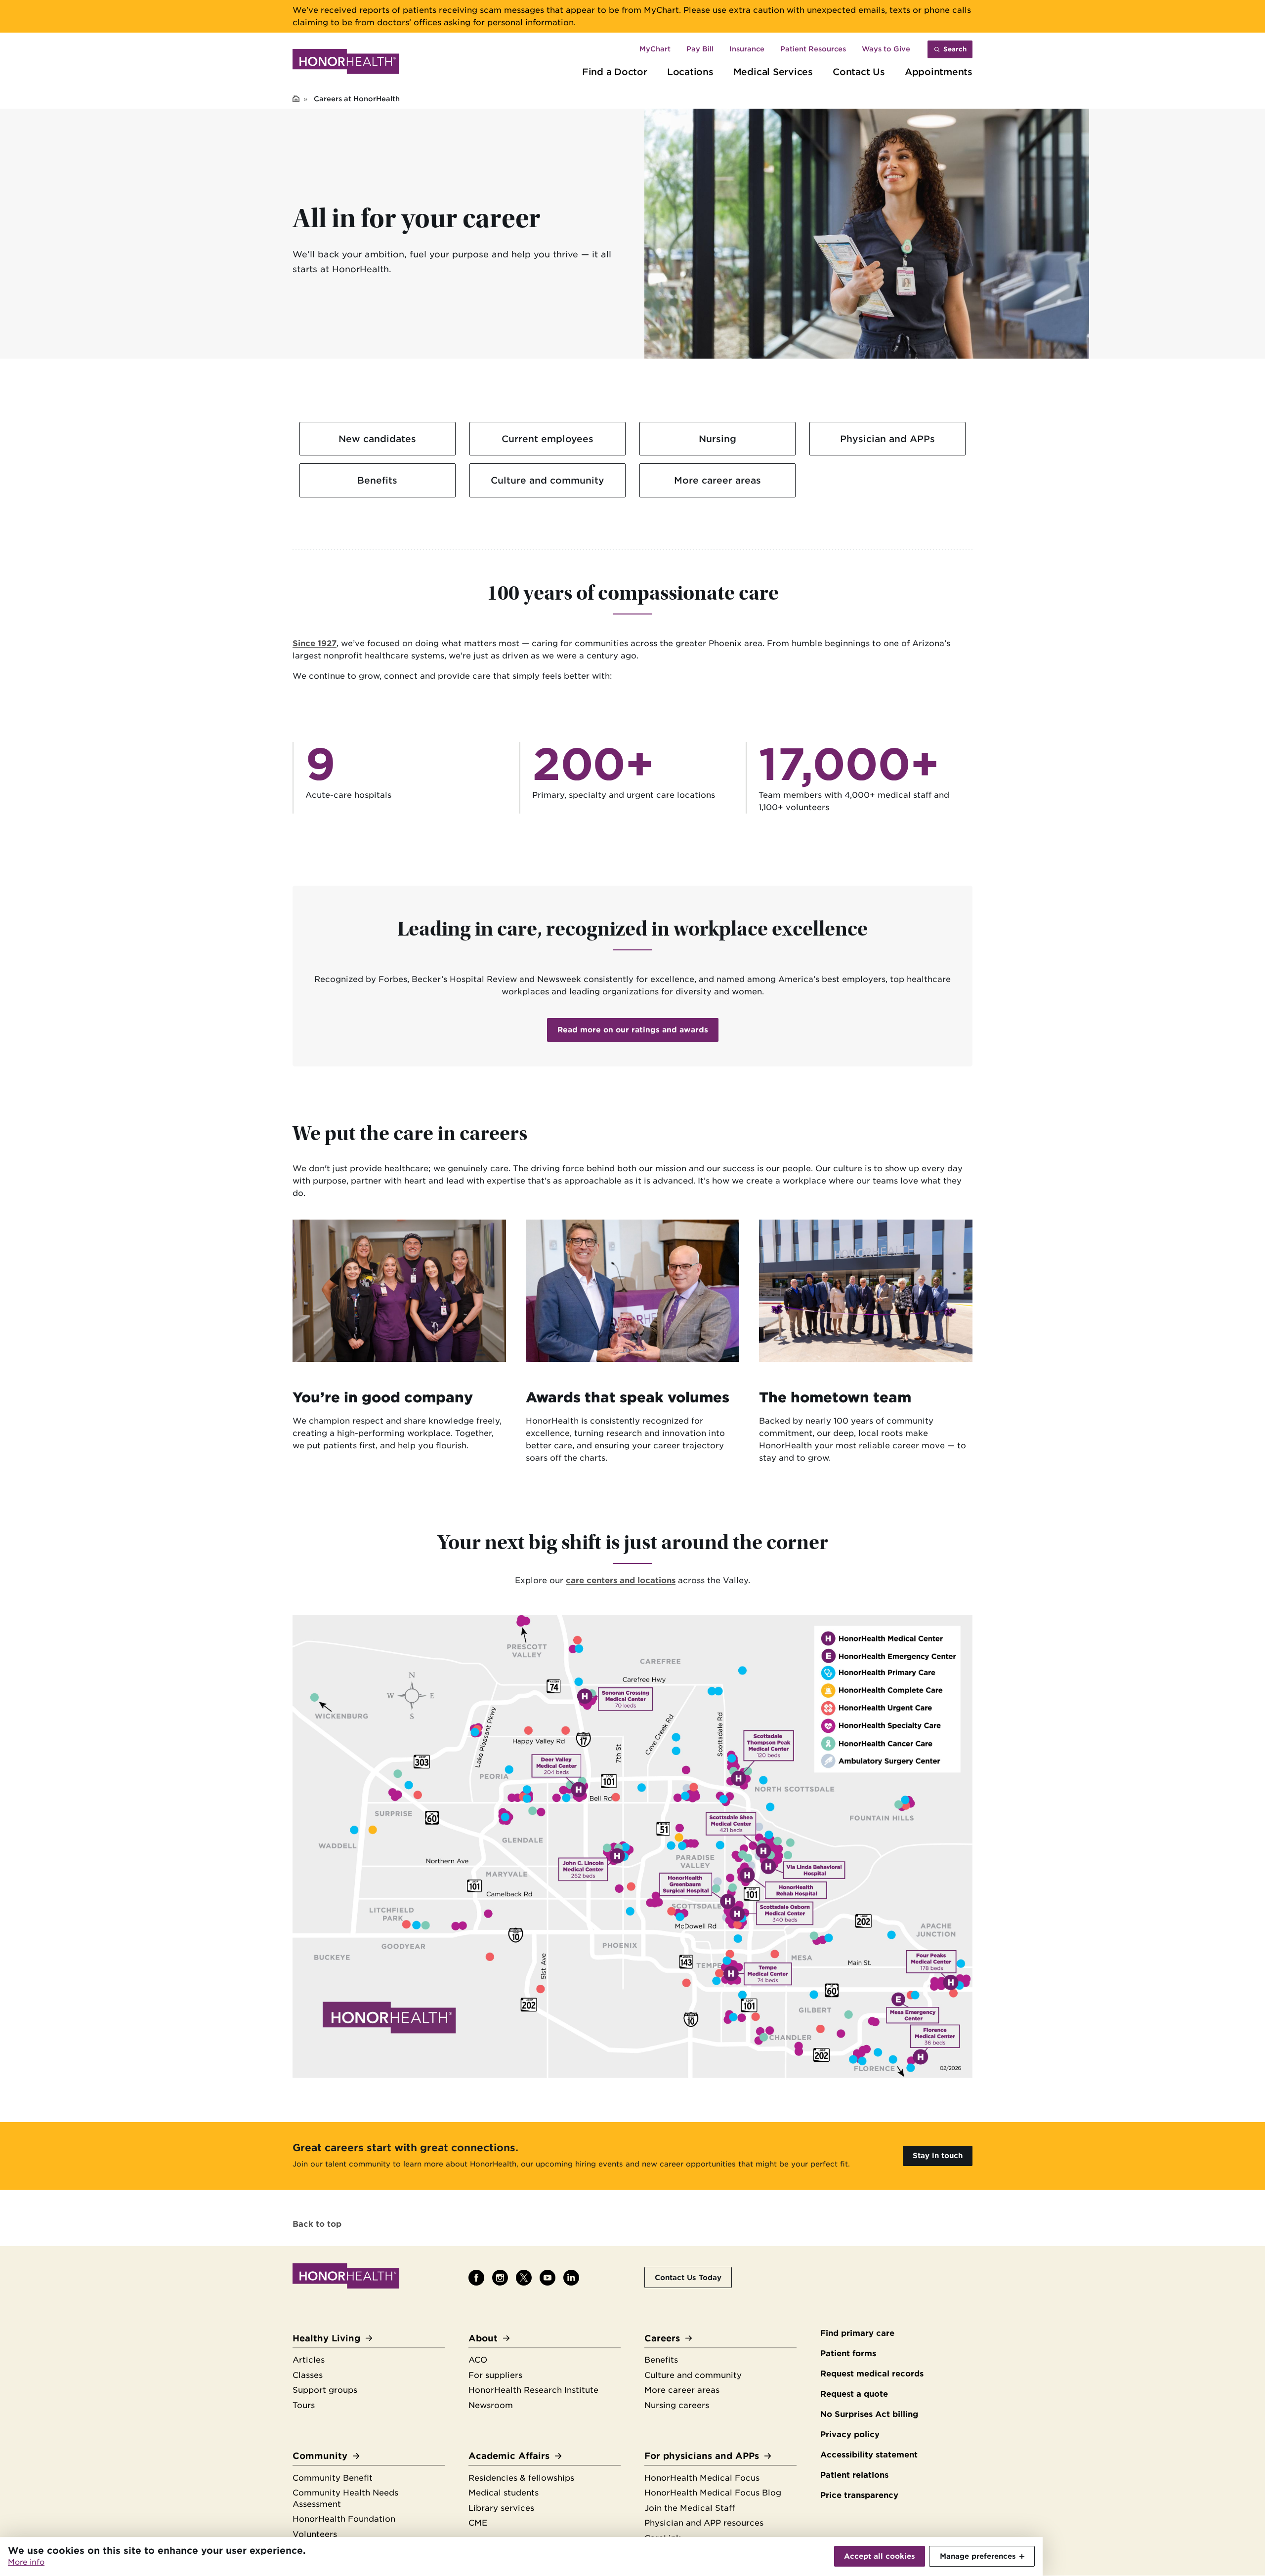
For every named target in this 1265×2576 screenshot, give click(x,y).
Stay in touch (938, 2155)
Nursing (717, 439)
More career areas (717, 480)
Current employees (548, 439)
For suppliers (495, 2375)
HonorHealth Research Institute (533, 2390)
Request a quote (854, 2394)
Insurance (747, 49)
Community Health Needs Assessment (345, 2498)
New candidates (377, 439)
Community (320, 2456)
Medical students (504, 2493)
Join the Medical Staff (690, 2508)
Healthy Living (326, 2338)
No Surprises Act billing (869, 2414)
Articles (309, 2360)
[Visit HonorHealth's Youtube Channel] (548, 2278)
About (483, 2338)
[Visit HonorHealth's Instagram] (500, 2278)
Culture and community (548, 480)
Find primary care (857, 2333)
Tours (304, 2405)
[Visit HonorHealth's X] (524, 2278)
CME (478, 2523)
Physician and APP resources (704, 2523)
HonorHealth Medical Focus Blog (713, 2493)
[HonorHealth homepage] (346, 63)
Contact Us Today (688, 2277)
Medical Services (773, 72)
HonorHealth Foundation (344, 2519)
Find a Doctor (615, 72)
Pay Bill (700, 49)
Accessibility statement (869, 2455)
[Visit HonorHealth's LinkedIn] (571, 2278)
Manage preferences (978, 2556)
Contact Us (859, 72)
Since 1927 (315, 643)
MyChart (655, 49)
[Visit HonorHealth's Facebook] (476, 2278)
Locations (690, 72)
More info (26, 2562)
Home (296, 100)
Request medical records (872, 2374)
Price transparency (859, 2495)
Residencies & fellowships (521, 2478)
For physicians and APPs (702, 2456)
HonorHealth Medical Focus (702, 2478)
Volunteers (315, 2534)
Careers (662, 2338)
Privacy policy (850, 2434)
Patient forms (848, 2353)
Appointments (939, 72)
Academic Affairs (509, 2456)
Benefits (377, 480)
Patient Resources (813, 49)
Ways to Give (886, 49)
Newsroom (491, 2405)
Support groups (325, 2390)
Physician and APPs (887, 439)
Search (955, 49)
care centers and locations (621, 1580)
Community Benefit (333, 2478)
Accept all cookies (880, 2556)
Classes (308, 2375)
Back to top (317, 2224)
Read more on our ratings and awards (633, 1030)
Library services (501, 2508)
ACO (478, 2360)
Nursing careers (677, 2405)
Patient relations (854, 2475)
